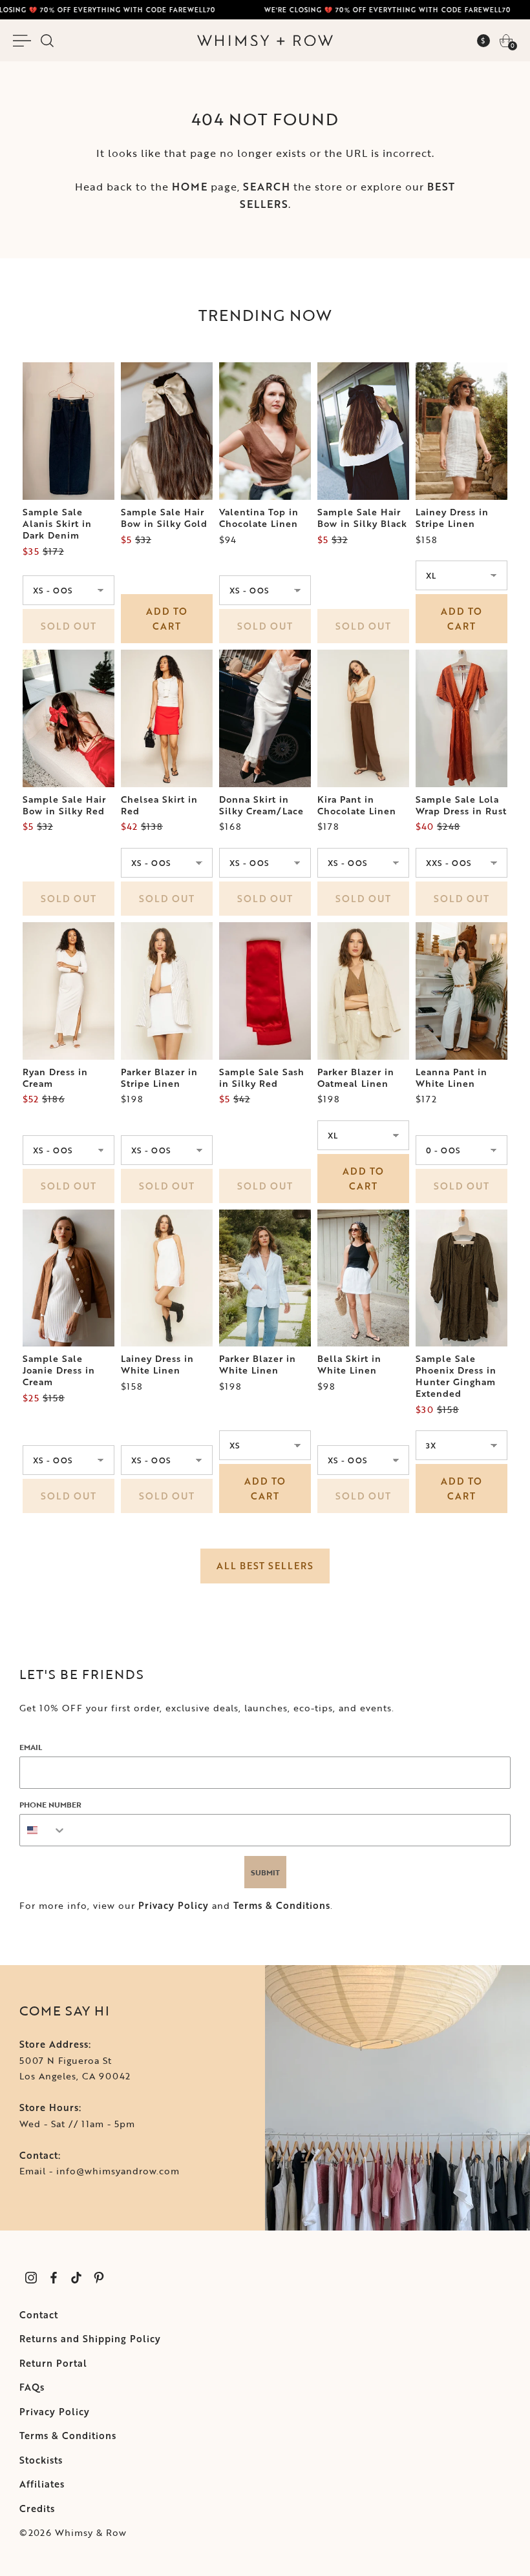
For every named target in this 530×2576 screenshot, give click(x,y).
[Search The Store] (47, 41)
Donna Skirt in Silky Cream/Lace (261, 805)
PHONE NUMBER (50, 1804)
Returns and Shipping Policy (90, 2339)
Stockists (41, 2460)
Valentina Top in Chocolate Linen (259, 518)
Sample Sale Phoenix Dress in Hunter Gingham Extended (456, 1376)
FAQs (32, 2387)
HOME (190, 187)
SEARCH (267, 187)
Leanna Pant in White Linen (451, 1078)
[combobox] (43, 1830)
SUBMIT (265, 1872)
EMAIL (31, 1747)
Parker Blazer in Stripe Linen (159, 1078)
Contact (39, 2315)
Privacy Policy (174, 1905)
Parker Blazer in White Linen (258, 1365)
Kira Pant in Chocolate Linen (357, 805)
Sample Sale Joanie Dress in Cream (59, 1370)
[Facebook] (53, 2277)
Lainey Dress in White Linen (157, 1365)
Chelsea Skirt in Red (159, 805)
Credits (37, 2509)
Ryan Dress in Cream (55, 1078)
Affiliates (42, 2484)
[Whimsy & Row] (265, 41)
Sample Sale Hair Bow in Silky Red (64, 805)
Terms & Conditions (282, 1905)
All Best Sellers (265, 1566)
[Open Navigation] (24, 41)
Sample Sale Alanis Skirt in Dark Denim (57, 524)
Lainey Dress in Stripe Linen (452, 518)
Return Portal (53, 2363)
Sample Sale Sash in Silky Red (262, 1078)
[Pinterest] (99, 2277)
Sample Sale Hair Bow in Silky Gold (164, 518)
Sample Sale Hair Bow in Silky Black (362, 518)
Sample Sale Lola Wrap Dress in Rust (461, 805)
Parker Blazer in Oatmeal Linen (356, 1078)
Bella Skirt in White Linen (349, 1365)
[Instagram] (31, 2277)
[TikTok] (76, 2277)
